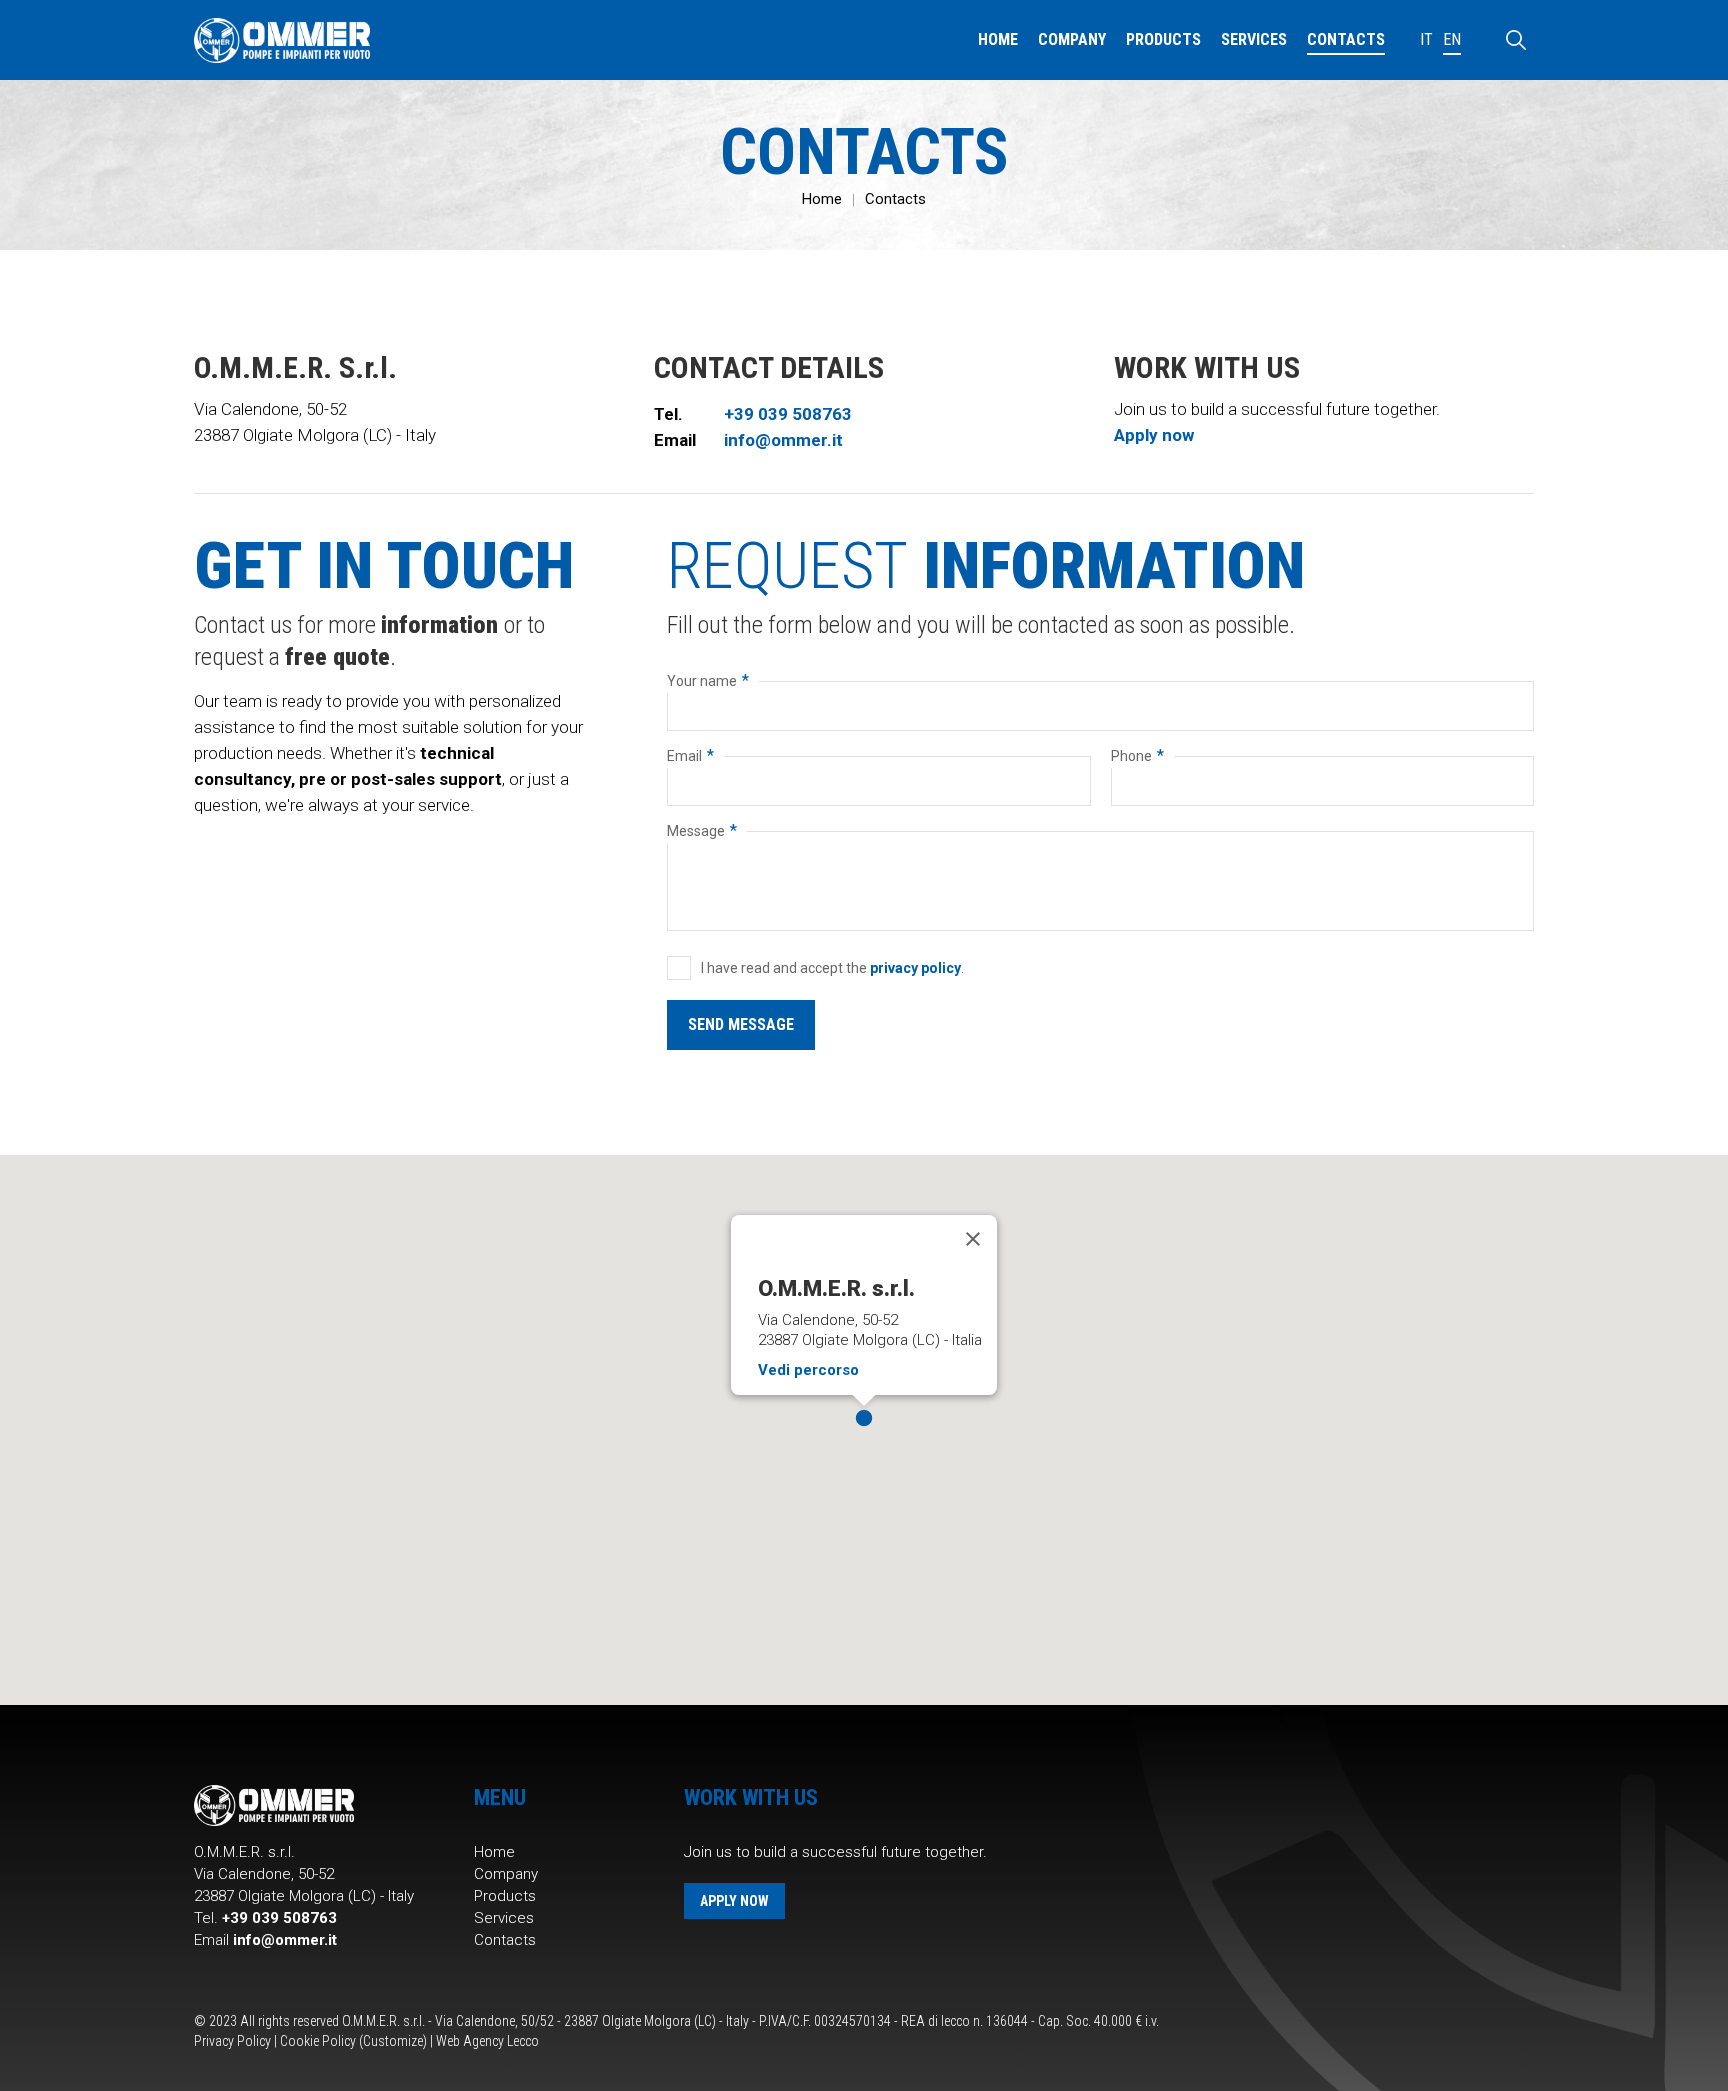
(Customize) (393, 2041)
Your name (708, 680)
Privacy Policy (232, 2041)
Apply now (1154, 435)
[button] (864, 1418)
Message (702, 830)
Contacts (895, 199)
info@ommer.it (783, 440)
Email (690, 755)
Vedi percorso (808, 1370)
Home (822, 199)
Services (504, 1918)
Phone (1137, 755)
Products (505, 1896)
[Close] (973, 1239)
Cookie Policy (318, 2041)
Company (506, 1874)
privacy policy (915, 968)
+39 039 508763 (788, 414)
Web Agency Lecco (487, 2041)
